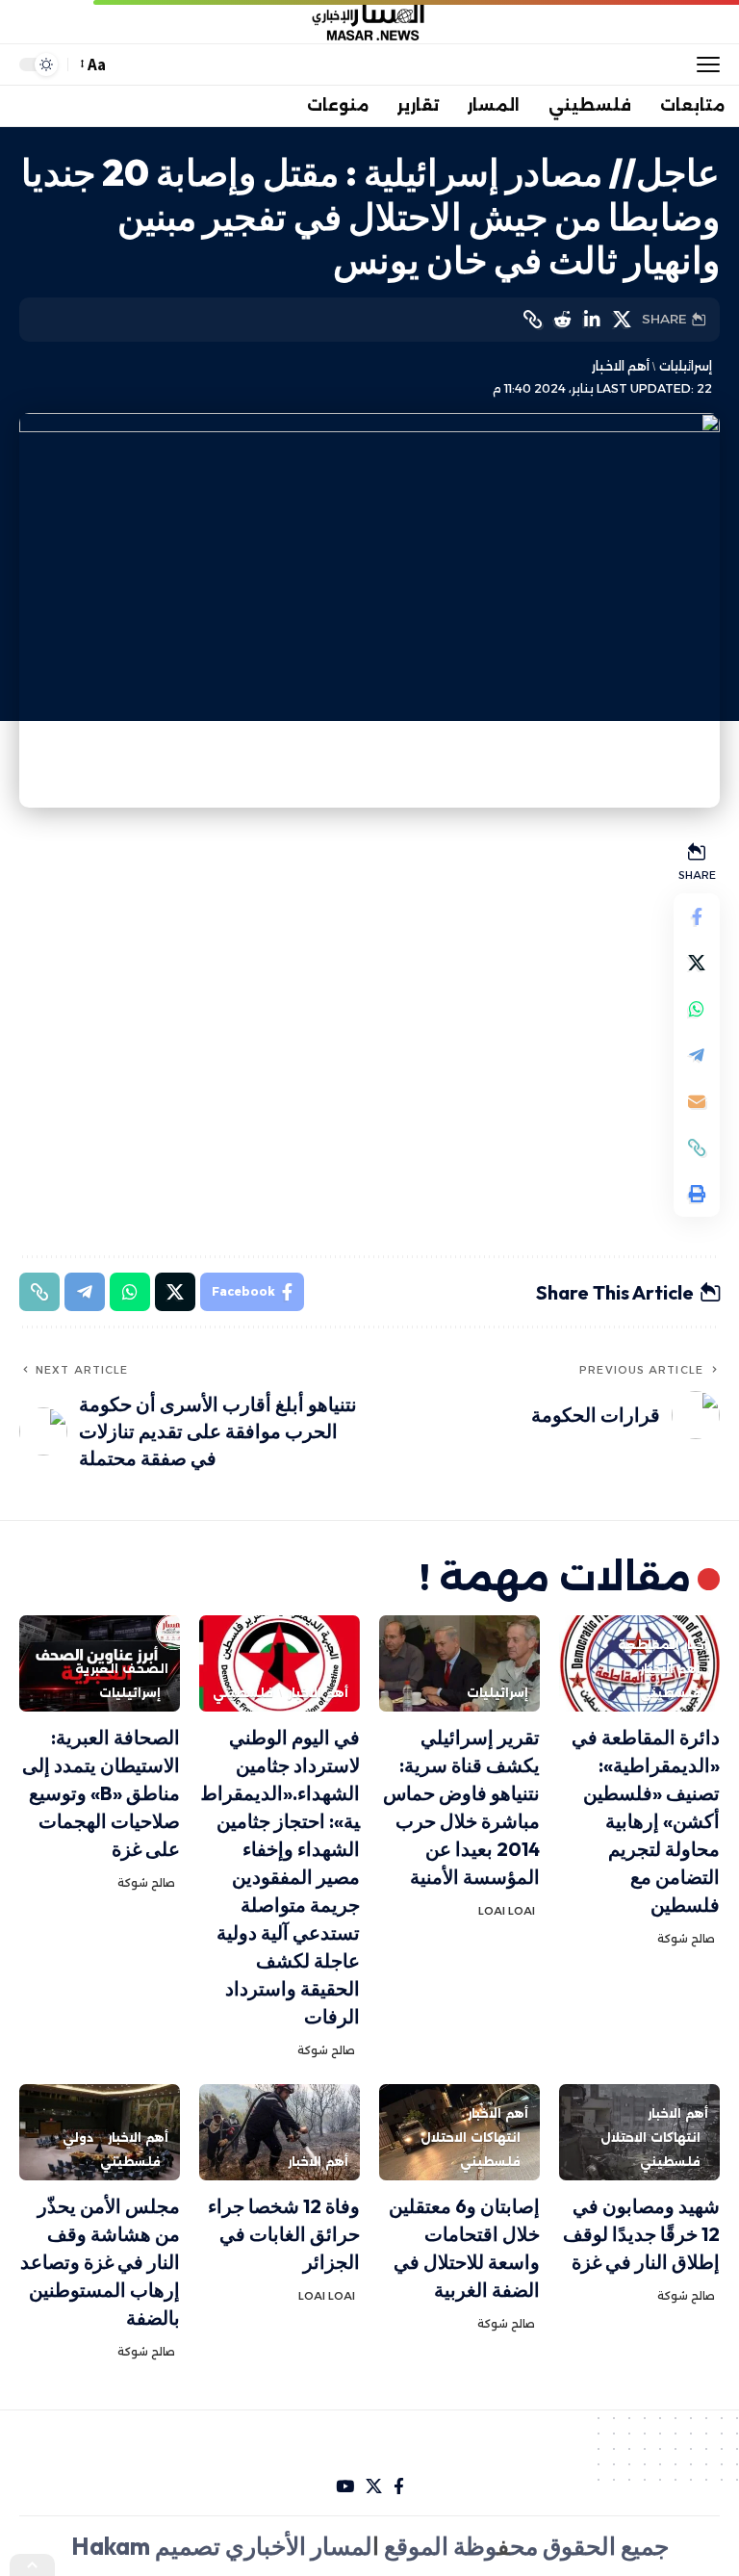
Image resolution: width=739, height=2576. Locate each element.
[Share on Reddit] (562, 320)
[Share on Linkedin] (592, 320)
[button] (703, 64)
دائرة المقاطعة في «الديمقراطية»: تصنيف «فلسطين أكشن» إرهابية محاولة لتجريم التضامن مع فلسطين (646, 1821)
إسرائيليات (685, 366)
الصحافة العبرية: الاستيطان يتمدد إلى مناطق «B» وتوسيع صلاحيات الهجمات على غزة (101, 1793)
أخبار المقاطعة (663, 1645)
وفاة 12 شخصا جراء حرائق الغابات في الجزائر (284, 2234)
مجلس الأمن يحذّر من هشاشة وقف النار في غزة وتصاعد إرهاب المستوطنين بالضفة (100, 2262)
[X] (374, 2487)
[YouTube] (345, 2487)
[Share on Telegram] (697, 1055)
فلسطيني (670, 1693)
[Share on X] (622, 320)
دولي (78, 2138)
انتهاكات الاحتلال (650, 2138)
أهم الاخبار (621, 366)
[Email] (697, 1101)
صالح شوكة (686, 1939)
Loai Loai (507, 1911)
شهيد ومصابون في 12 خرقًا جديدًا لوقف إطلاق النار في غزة (641, 2234)
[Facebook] (399, 2487)
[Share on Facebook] (697, 916)
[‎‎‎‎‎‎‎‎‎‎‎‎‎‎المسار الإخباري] (369, 22)
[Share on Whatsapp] (697, 1009)
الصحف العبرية (122, 1669)
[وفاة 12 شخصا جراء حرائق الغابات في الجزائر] (280, 2132)
